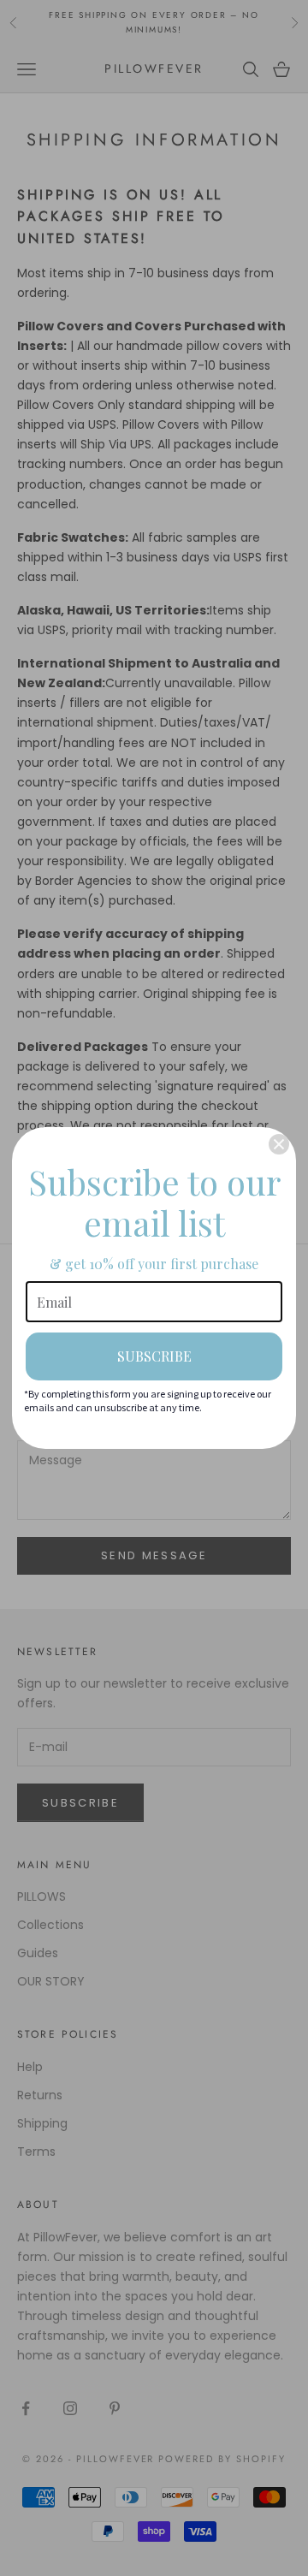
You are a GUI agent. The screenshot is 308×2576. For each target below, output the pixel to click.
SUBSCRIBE (154, 1356)
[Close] (279, 1144)
